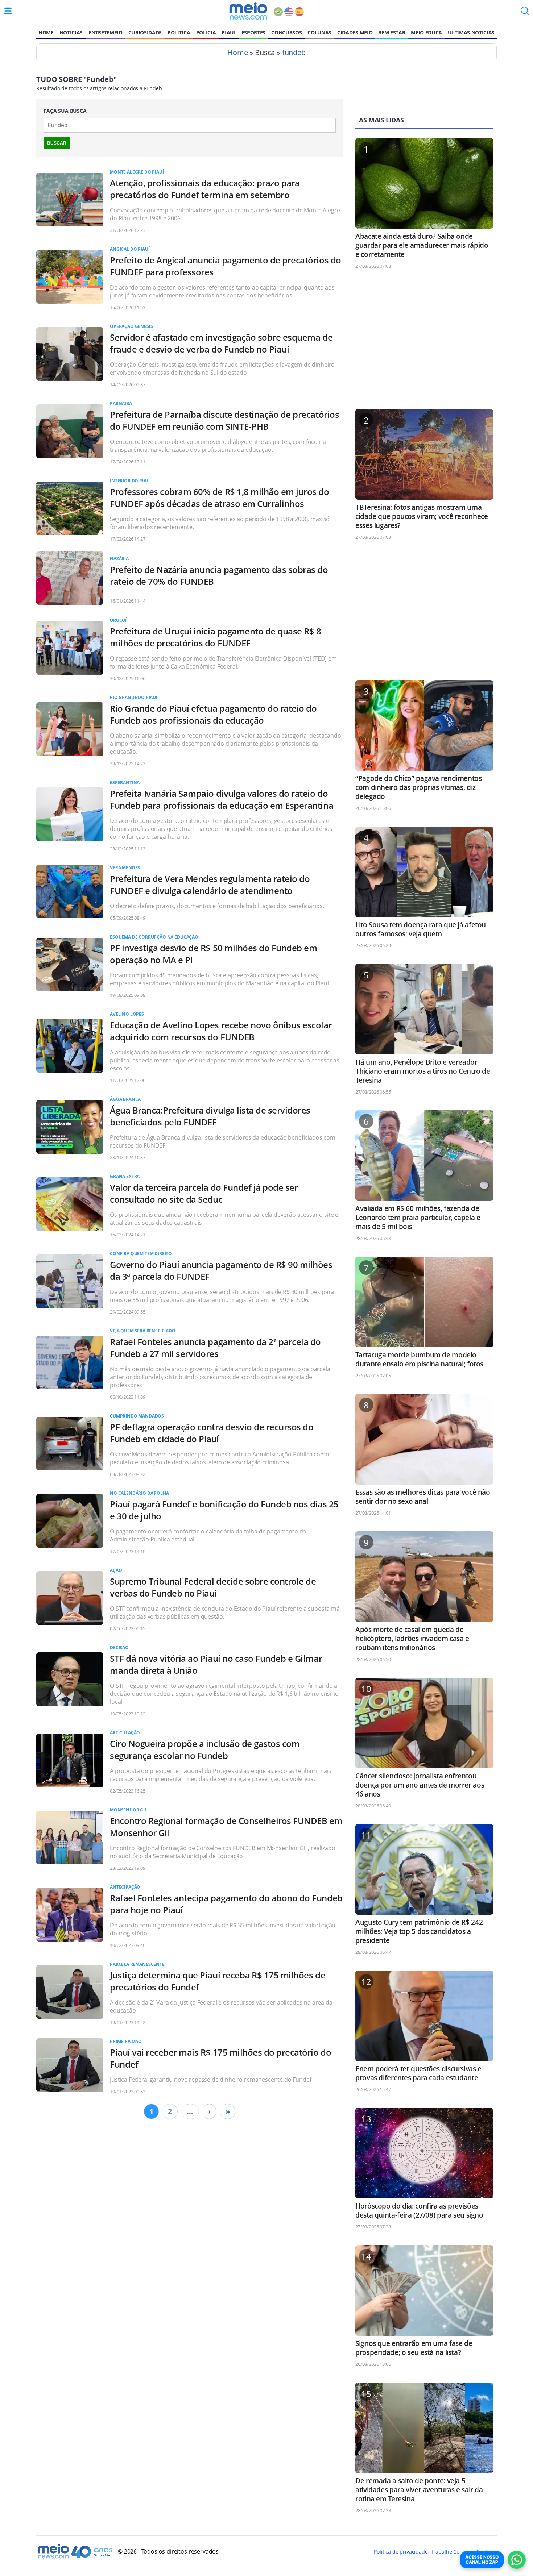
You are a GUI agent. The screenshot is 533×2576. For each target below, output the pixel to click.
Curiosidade (145, 32)
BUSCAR (57, 143)
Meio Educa (426, 32)
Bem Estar (392, 32)
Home (46, 32)
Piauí (228, 32)
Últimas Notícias (471, 32)
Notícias (71, 32)
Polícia (206, 32)
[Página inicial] (248, 11)
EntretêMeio (105, 32)
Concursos (286, 32)
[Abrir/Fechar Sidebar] (8, 11)
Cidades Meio (355, 32)
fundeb (294, 52)
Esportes (253, 32)
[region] (424, 342)
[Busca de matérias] (525, 13)
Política (179, 32)
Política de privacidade (401, 2552)
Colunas (319, 32)
